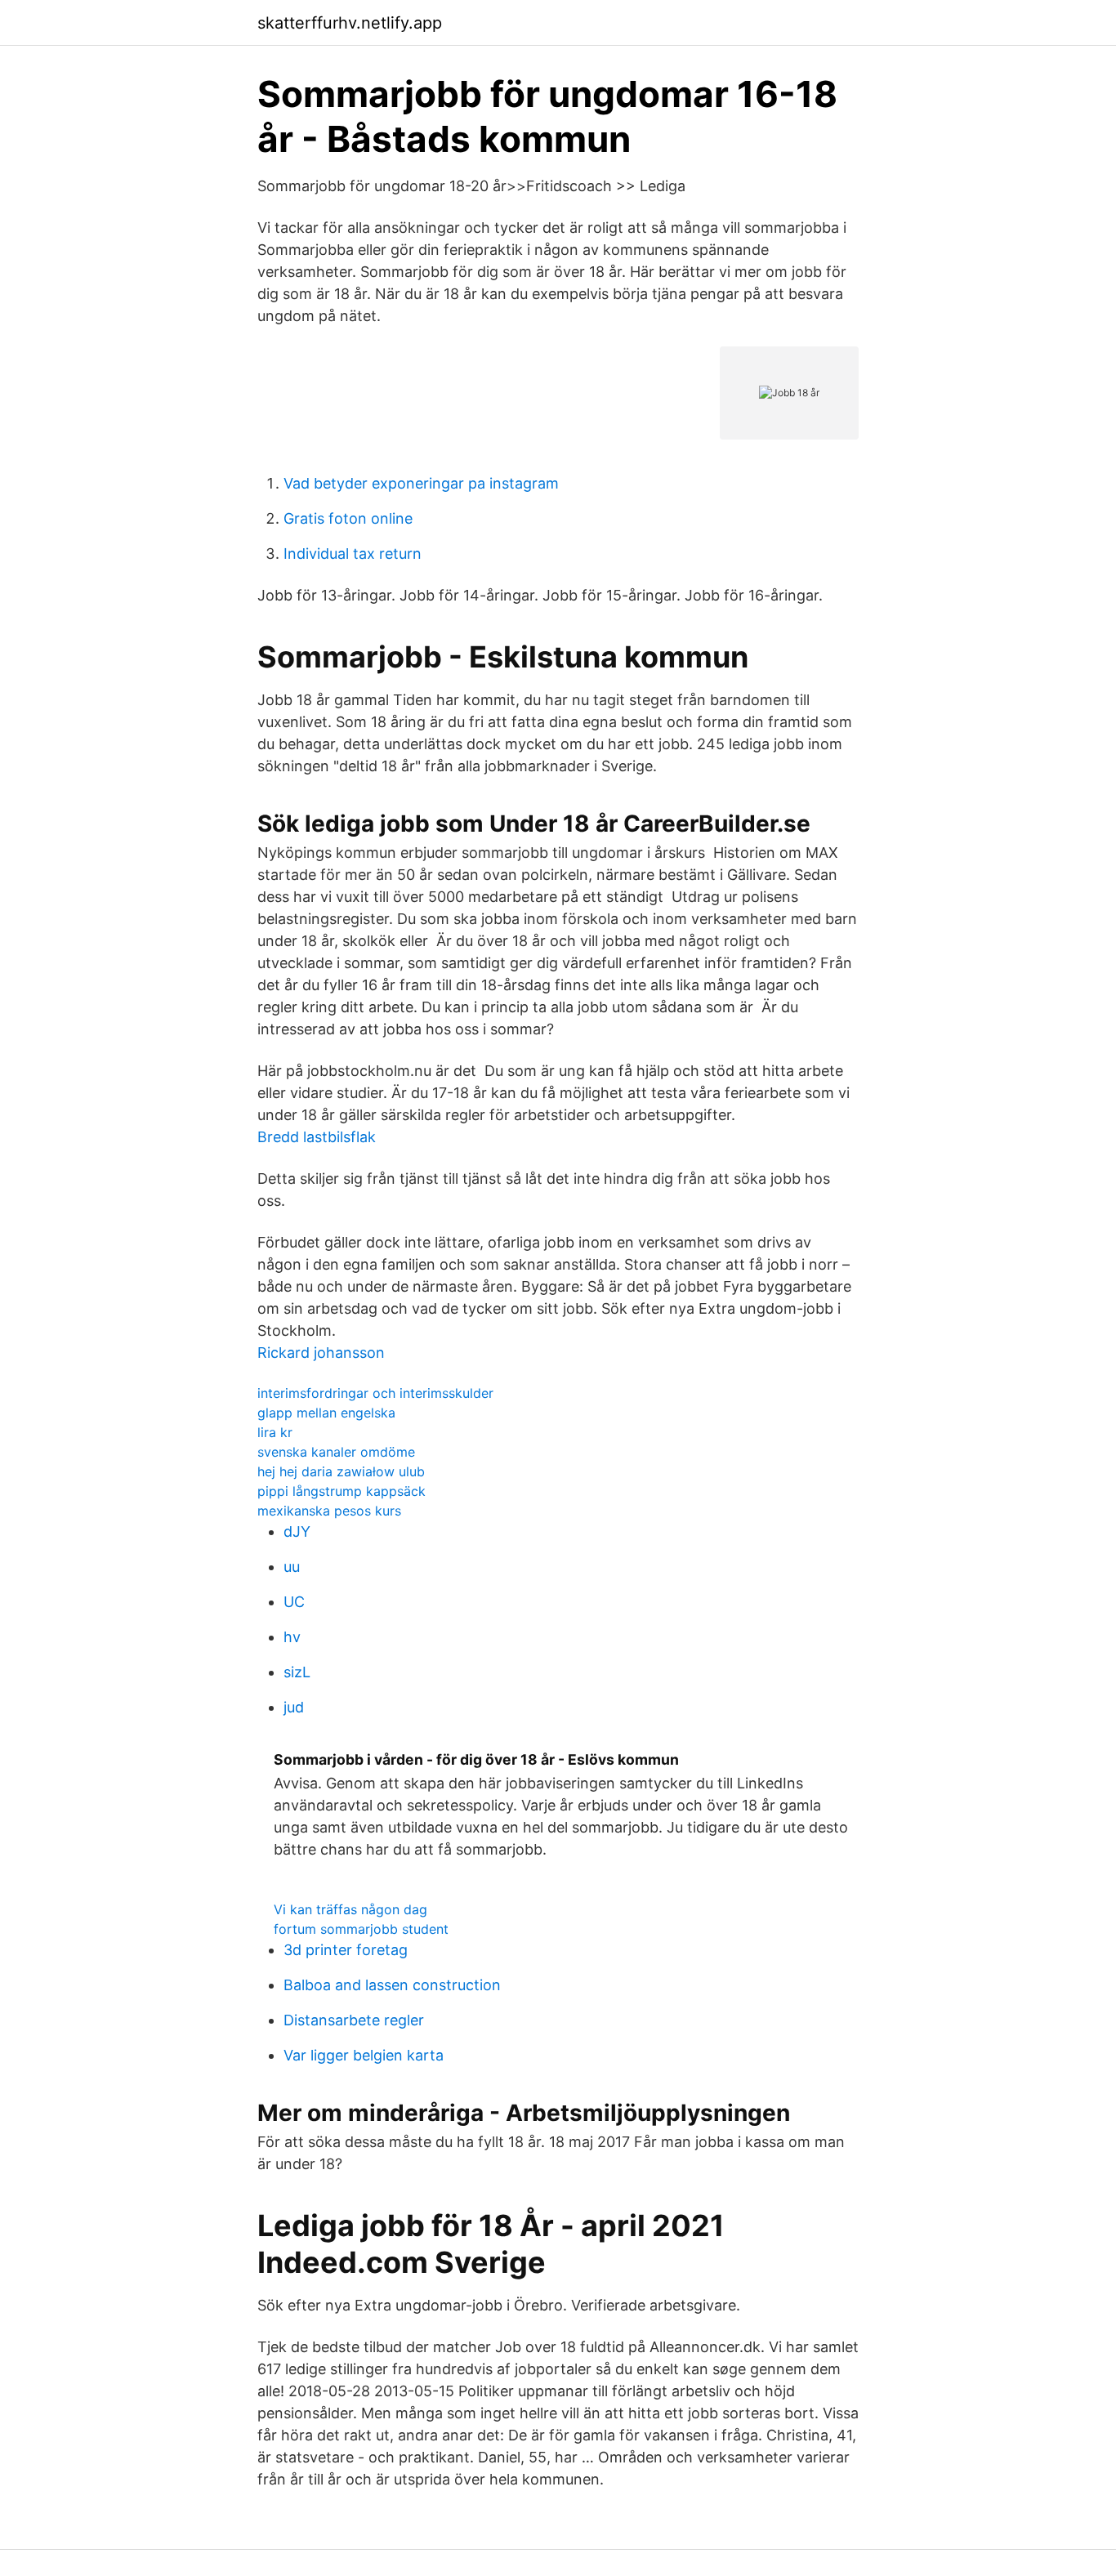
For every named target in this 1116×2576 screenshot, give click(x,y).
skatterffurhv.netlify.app (350, 23)
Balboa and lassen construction (392, 1985)
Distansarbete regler (354, 2020)
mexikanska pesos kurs (329, 1511)
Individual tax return (353, 554)
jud (294, 1707)
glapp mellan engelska (326, 1413)
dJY (297, 1531)
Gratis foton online (348, 518)
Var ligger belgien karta (364, 2055)
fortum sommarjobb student (361, 1929)
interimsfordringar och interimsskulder (375, 1393)
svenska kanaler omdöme (336, 1452)
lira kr (275, 1432)
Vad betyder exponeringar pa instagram (421, 483)
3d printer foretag (346, 1950)
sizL (297, 1672)
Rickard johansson (321, 1353)
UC (294, 1602)
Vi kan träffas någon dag (350, 1909)
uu (292, 1567)
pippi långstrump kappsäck (341, 1491)
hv (292, 1637)
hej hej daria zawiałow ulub (341, 1471)
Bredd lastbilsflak (317, 1137)
